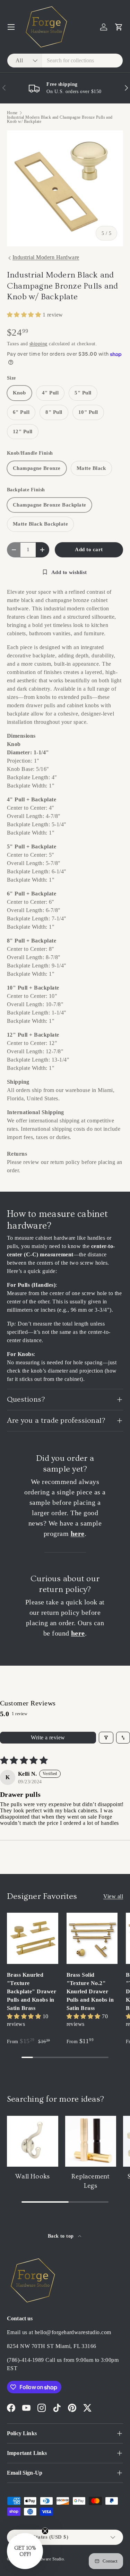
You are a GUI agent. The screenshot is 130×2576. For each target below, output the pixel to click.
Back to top (62, 2236)
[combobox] (65, 61)
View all (113, 1896)
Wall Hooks (32, 2177)
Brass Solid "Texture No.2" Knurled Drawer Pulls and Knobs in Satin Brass (90, 1991)
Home (12, 113)
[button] (119, 27)
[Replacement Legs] (91, 2141)
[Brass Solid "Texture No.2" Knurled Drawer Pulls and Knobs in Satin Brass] (92, 1938)
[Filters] (106, 1738)
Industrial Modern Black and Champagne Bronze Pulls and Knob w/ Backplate (60, 119)
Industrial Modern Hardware (46, 257)
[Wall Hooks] (33, 2141)
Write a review (48, 1737)
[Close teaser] (45, 2531)
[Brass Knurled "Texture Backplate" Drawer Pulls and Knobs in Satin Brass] (33, 1938)
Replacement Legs (90, 2181)
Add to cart (89, 549)
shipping (38, 344)
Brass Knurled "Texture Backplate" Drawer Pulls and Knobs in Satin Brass (32, 1991)
